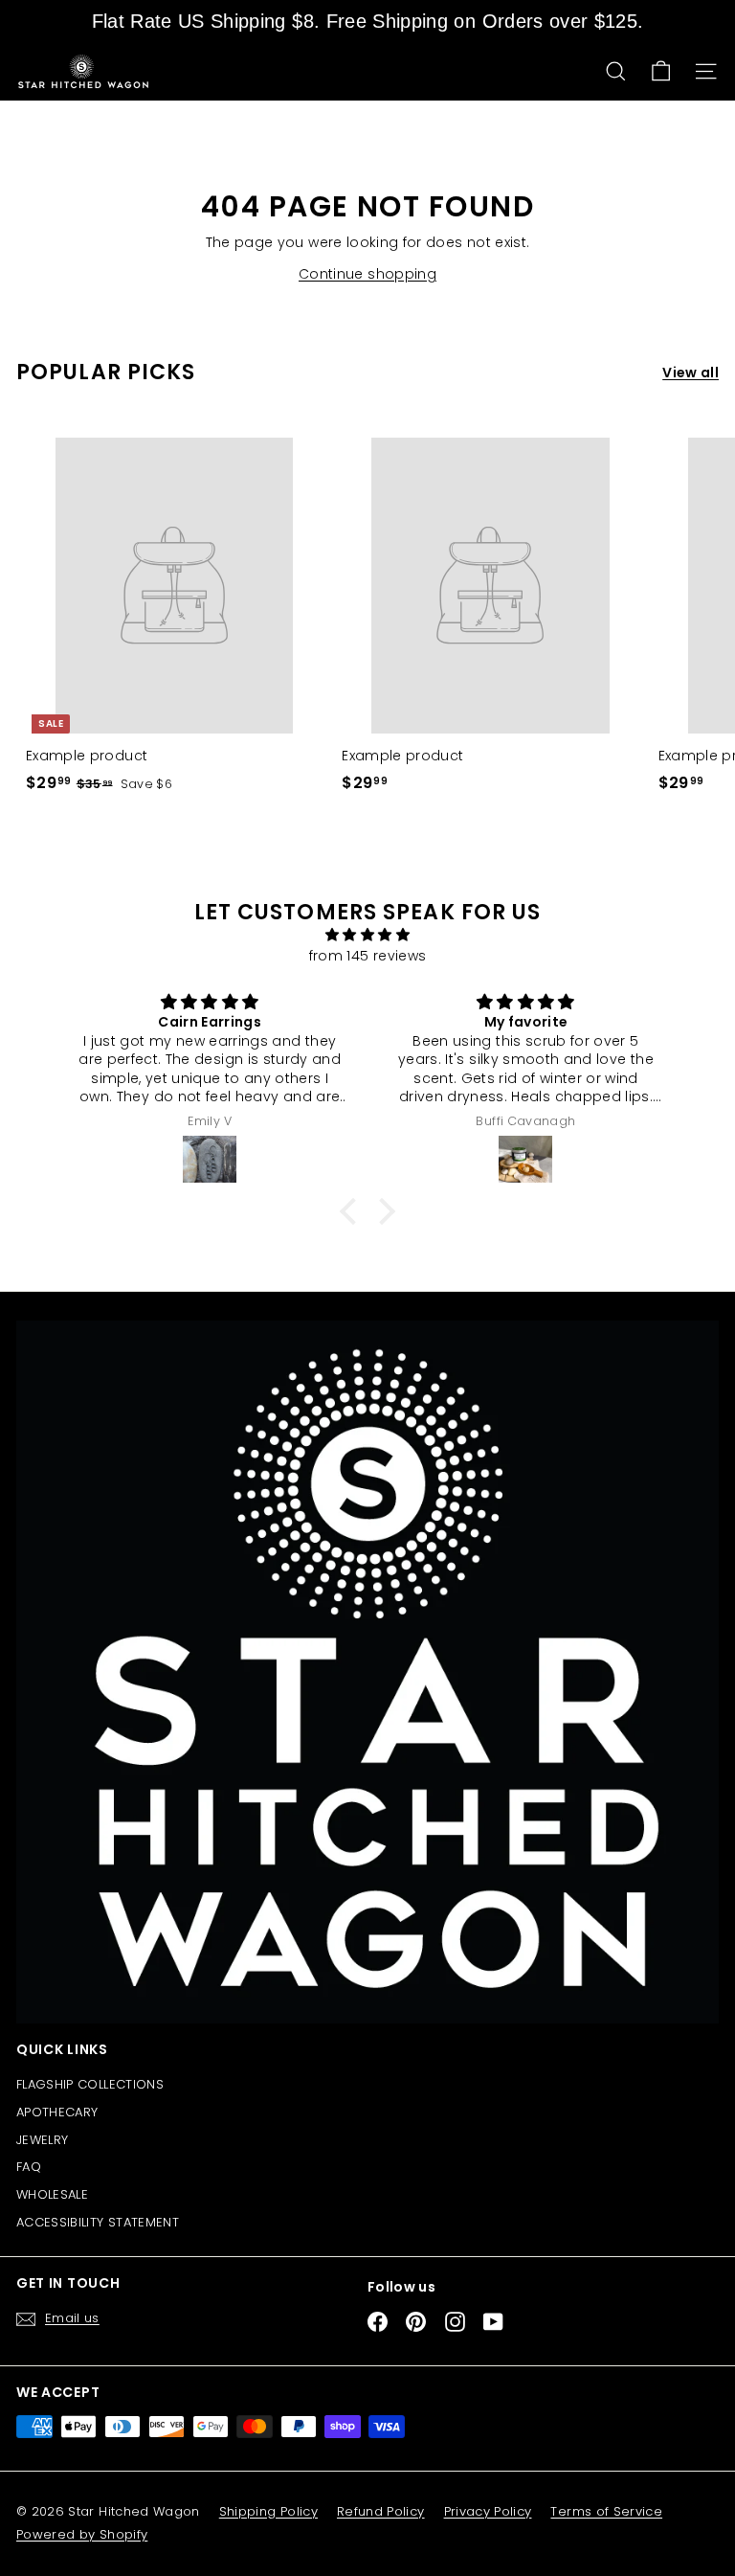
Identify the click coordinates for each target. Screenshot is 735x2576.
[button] (353, 1210)
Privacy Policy (488, 2511)
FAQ (29, 2167)
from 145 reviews (368, 956)
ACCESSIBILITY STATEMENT (98, 2222)
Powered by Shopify (82, 2534)
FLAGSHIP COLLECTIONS (90, 2084)
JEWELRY (42, 2140)
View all (690, 373)
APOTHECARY (57, 2112)
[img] (368, 935)
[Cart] (661, 71)
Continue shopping (367, 274)
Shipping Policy (268, 2511)
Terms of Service (606, 2511)
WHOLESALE (52, 2194)
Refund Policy (381, 2511)
